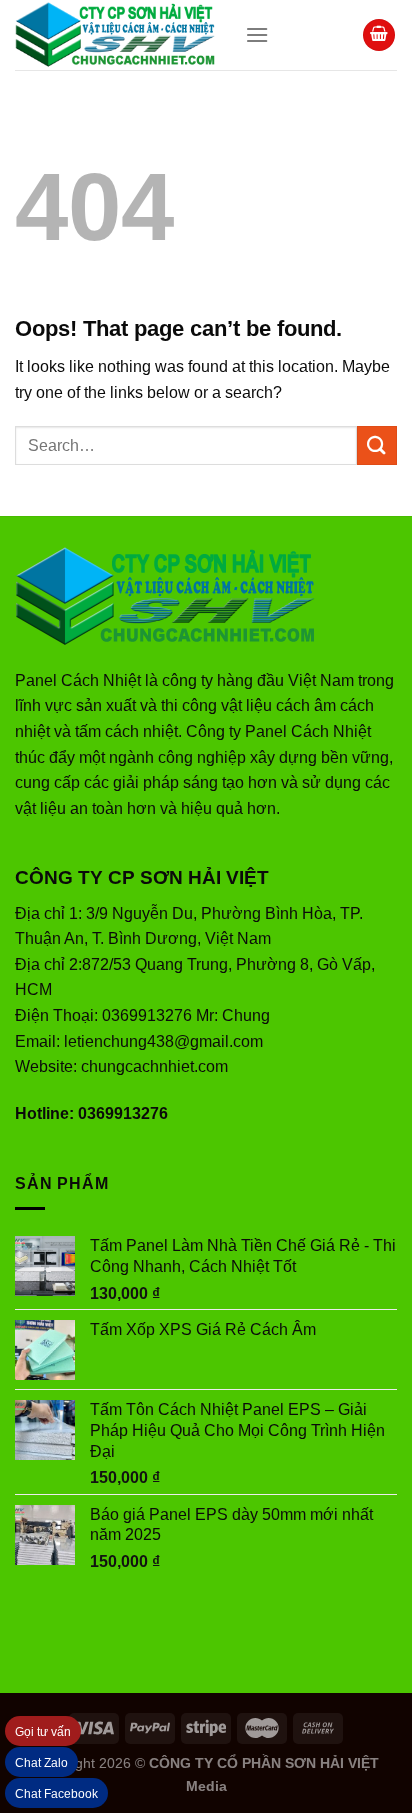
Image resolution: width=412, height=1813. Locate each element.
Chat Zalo (41, 1763)
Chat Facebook (56, 1794)
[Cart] (379, 35)
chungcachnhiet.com (154, 1066)
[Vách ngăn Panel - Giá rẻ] (115, 35)
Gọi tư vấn (43, 1732)
